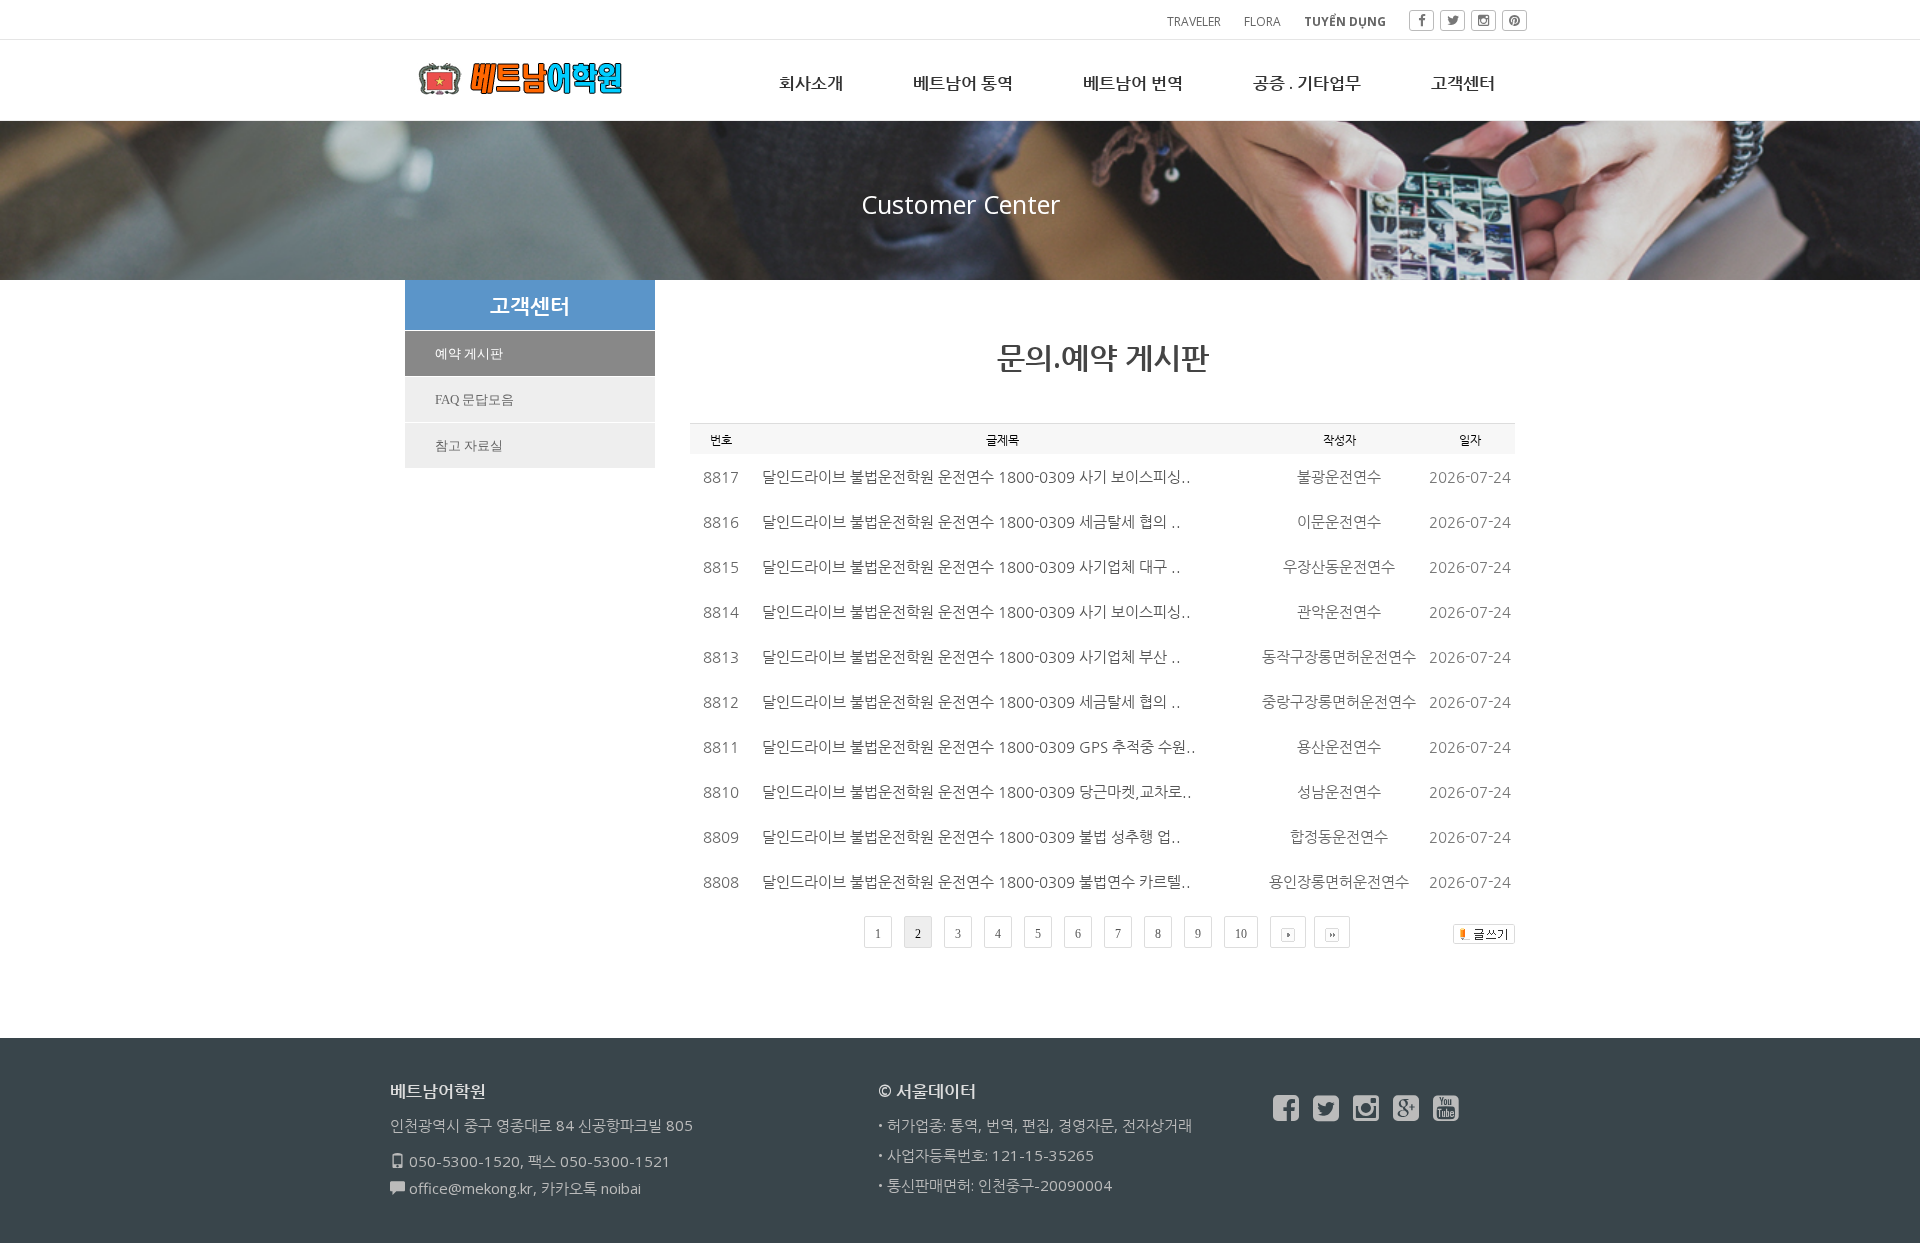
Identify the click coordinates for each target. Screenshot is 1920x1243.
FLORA (1262, 21)
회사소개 (811, 82)
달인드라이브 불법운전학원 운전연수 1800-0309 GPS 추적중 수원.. (979, 746)
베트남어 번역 (1133, 82)
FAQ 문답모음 (474, 399)
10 (1241, 934)
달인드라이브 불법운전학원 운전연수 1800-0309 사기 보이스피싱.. (976, 476)
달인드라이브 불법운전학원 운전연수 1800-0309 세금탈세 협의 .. (971, 521)
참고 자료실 (469, 445)
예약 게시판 (469, 353)
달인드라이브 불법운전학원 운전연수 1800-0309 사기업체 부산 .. (971, 656)
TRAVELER (1194, 21)
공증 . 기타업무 (1307, 82)
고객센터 (1463, 82)
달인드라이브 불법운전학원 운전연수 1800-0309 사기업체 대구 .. (971, 566)
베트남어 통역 (963, 82)
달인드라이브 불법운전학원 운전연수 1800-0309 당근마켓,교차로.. (977, 791)
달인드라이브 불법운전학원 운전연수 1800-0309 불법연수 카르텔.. (976, 881)
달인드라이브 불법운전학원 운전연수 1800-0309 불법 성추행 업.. (971, 836)
